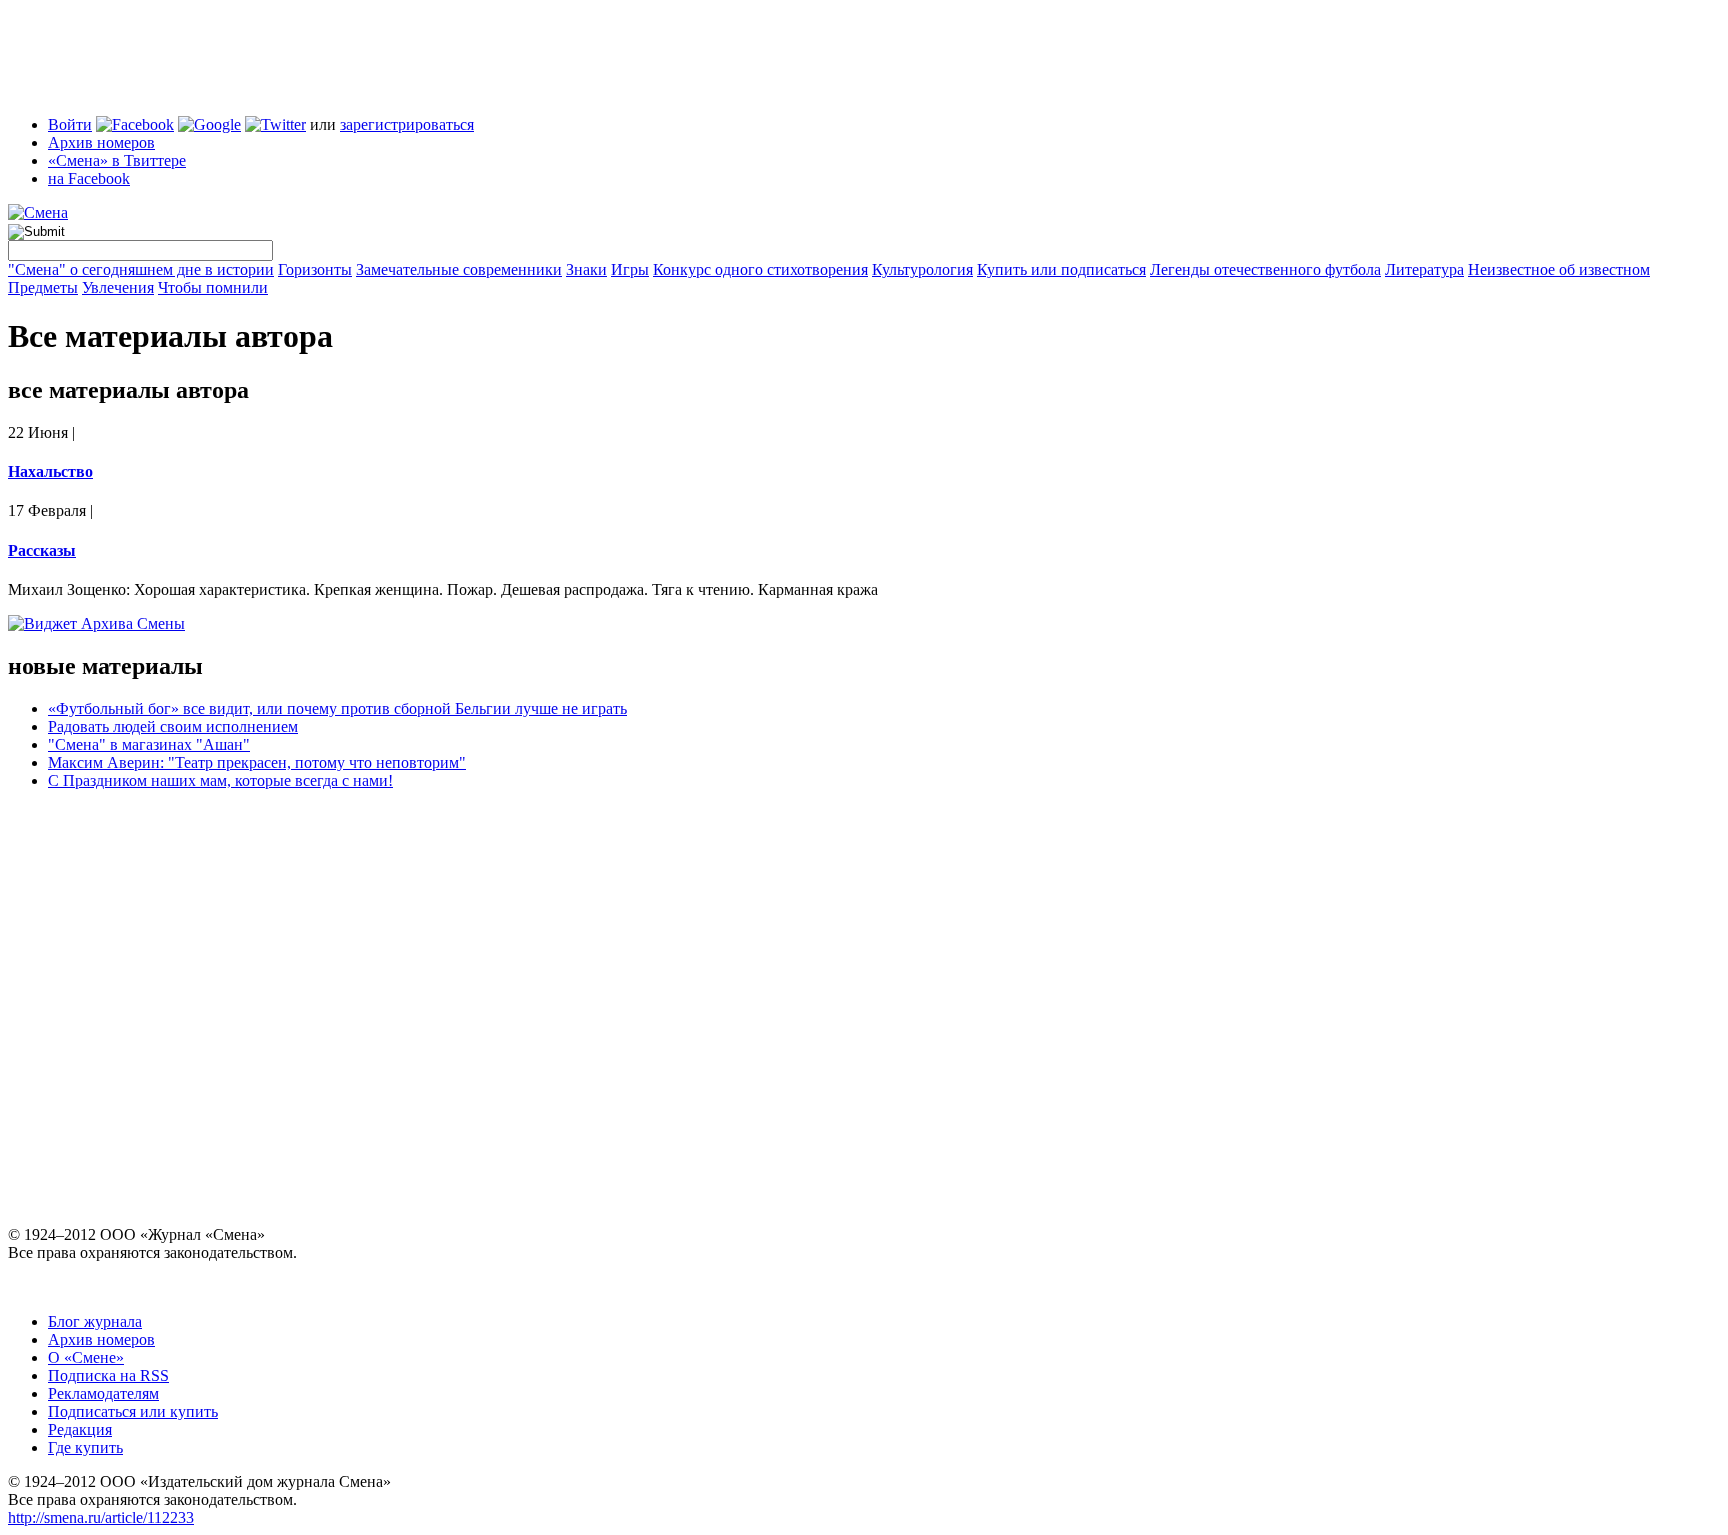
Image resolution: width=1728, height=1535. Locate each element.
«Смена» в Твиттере (117, 160)
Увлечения (118, 287)
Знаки (586, 269)
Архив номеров (101, 142)
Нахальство (50, 471)
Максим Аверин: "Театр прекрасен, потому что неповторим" (257, 762)
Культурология (922, 269)
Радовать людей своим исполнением (173, 726)
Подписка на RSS (108, 1375)
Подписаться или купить (133, 1411)
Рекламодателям (103, 1393)
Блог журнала (95, 1321)
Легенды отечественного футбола (1265, 269)
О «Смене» (86, 1357)
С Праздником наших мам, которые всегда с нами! (220, 780)
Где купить (85, 1447)
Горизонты (315, 269)
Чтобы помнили (213, 287)
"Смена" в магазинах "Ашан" (149, 744)
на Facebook (89, 178)
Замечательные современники (459, 269)
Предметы (43, 287)
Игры (630, 269)
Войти (70, 124)
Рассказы (42, 550)
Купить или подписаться (1061, 269)
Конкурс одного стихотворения (760, 269)
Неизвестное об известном (1559, 269)
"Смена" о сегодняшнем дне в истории (141, 269)
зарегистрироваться (407, 124)
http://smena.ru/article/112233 (101, 1517)
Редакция (80, 1429)
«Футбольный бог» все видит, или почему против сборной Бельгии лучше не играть (337, 708)
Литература (1424, 269)
